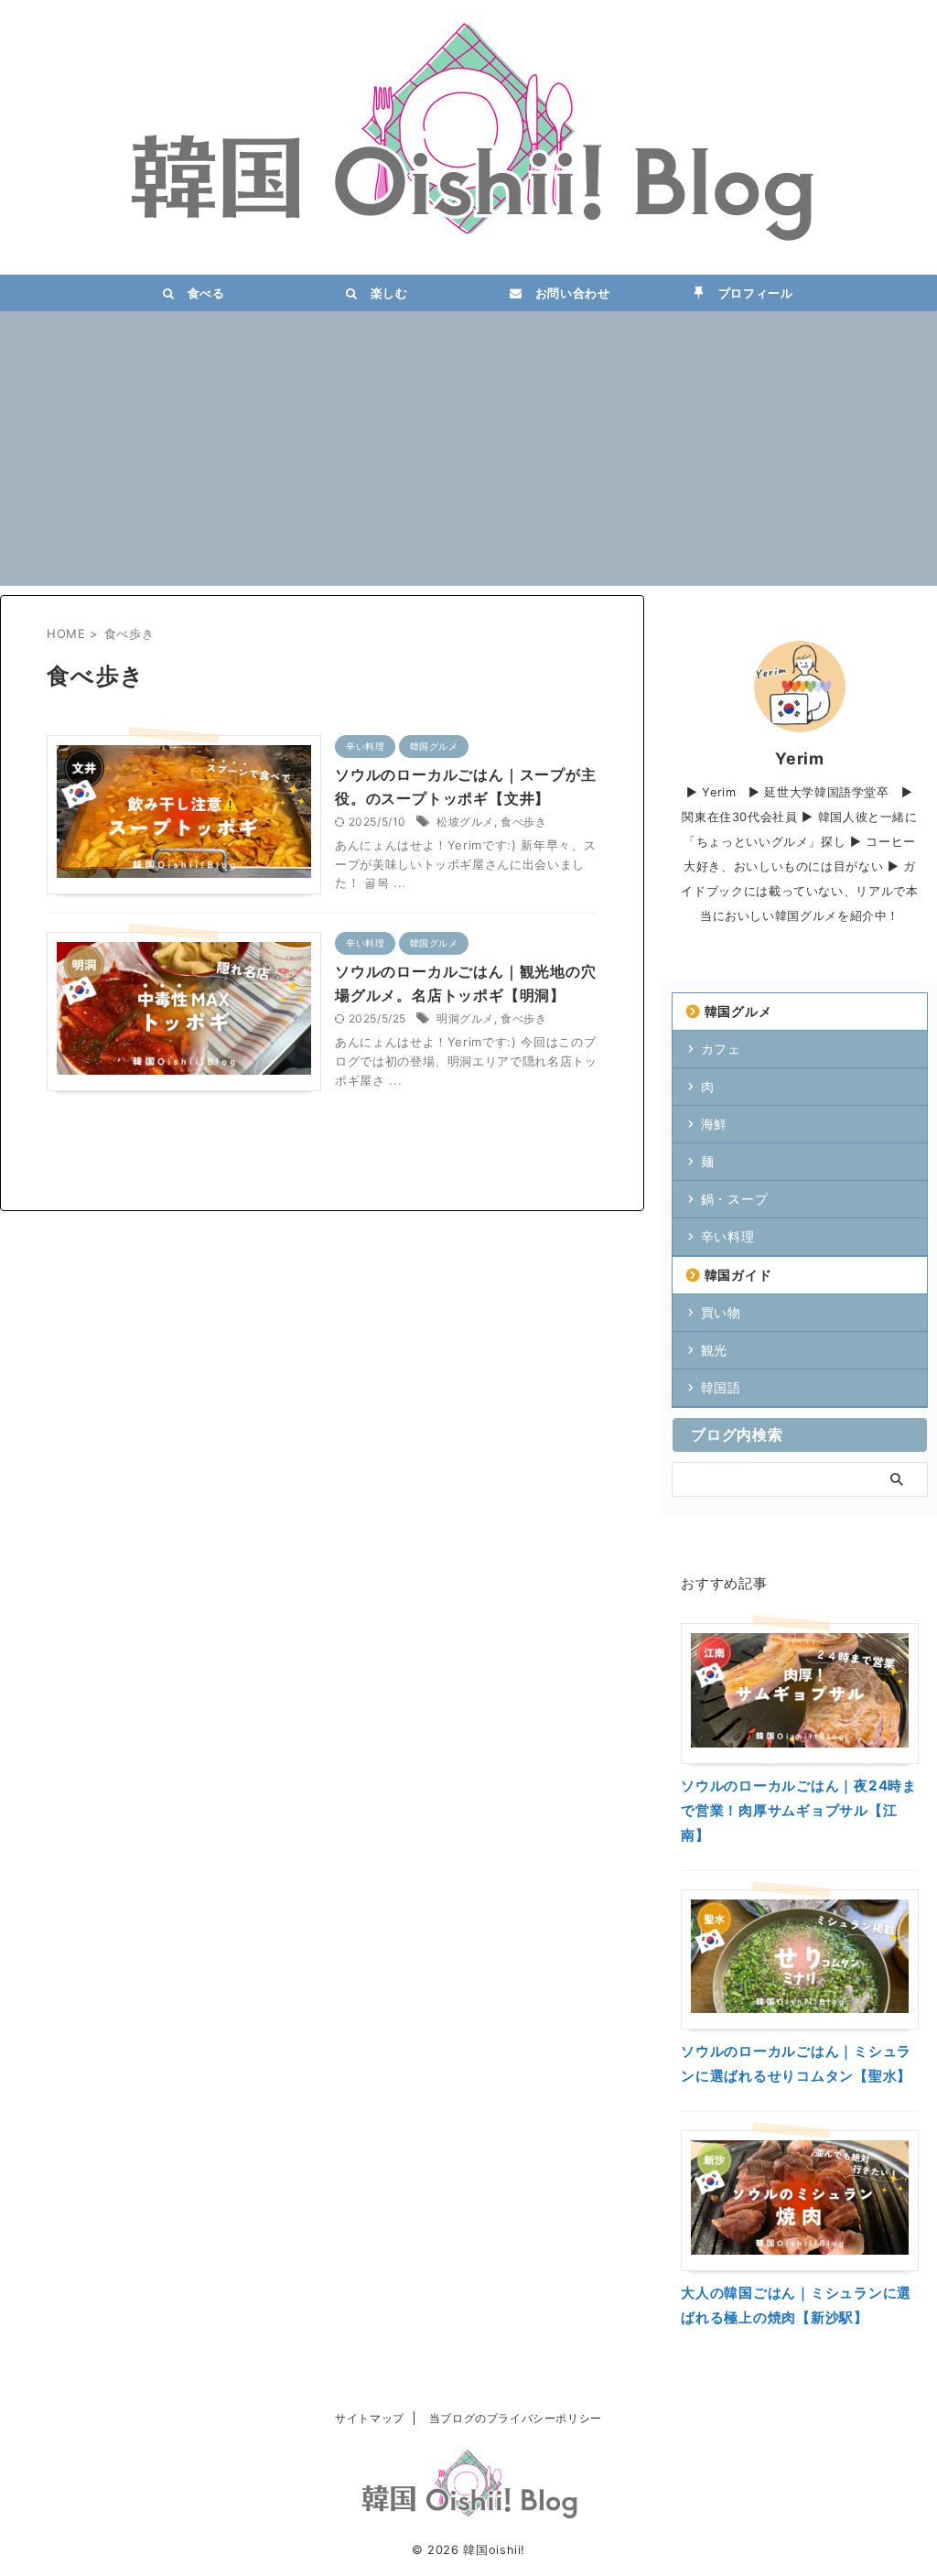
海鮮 (714, 1124)
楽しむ (383, 293)
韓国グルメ (738, 1011)
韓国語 (721, 1387)
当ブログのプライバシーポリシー (516, 2418)
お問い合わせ (566, 293)
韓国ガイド (738, 1275)
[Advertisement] (468, 458)
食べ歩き (523, 822)
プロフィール (749, 293)
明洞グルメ (465, 1018)
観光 (714, 1350)
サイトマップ (370, 2418)
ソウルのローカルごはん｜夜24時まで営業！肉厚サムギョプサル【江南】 (799, 1810)
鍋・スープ (735, 1199)
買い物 (721, 1312)
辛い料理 (728, 1236)
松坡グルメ (465, 822)
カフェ (721, 1049)
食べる (200, 293)
